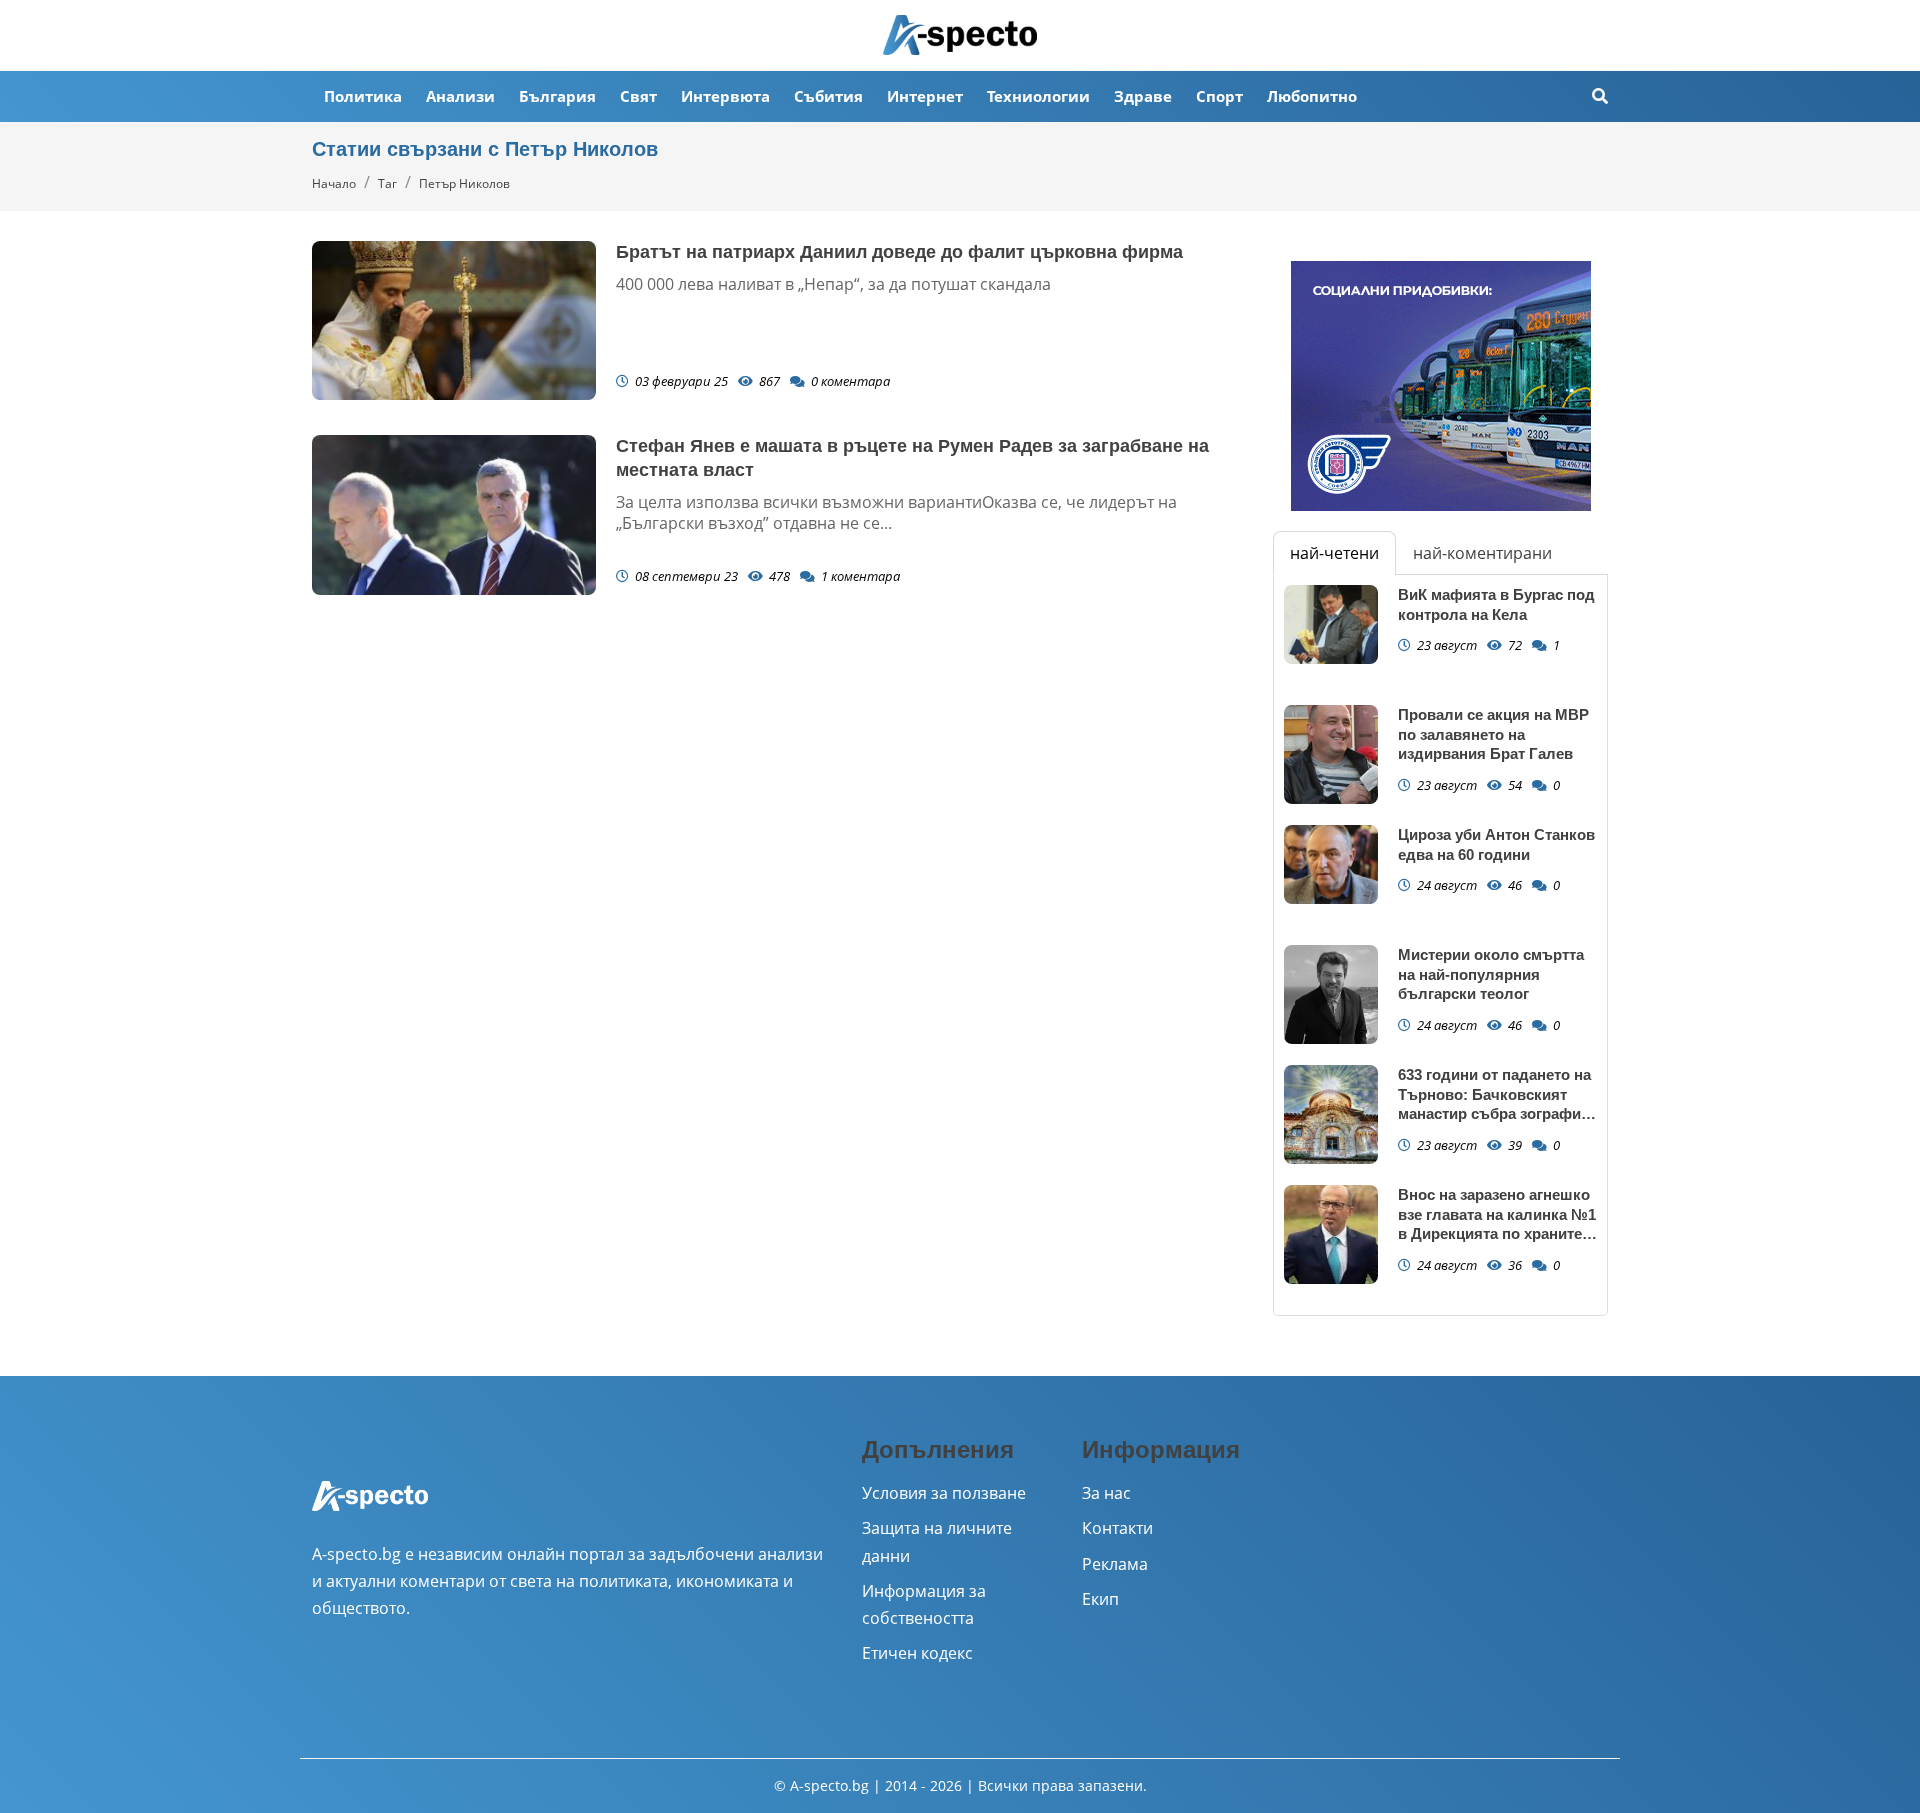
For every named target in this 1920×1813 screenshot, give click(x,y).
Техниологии (1038, 96)
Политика (363, 96)
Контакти (1117, 1528)
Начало (334, 183)
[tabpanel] (1440, 945)
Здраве (1143, 96)
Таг (387, 183)
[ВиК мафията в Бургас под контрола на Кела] (1331, 624)
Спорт (1219, 96)
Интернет (925, 96)
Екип (1100, 1599)
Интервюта (725, 96)
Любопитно (1312, 96)
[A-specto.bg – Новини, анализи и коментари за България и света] (370, 1509)
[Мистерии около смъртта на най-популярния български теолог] (1331, 994)
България (557, 96)
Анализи (460, 96)
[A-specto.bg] (960, 35)
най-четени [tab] (1334, 553)
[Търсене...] (1600, 96)
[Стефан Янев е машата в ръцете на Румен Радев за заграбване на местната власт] (454, 515)
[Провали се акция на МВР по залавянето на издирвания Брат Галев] (1331, 754)
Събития (828, 96)
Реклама (1115, 1564)
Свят (638, 96)
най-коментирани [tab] (1482, 553)
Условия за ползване (944, 1493)
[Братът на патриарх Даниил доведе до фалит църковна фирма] (454, 321)
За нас (1106, 1493)
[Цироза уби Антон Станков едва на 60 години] (1331, 864)
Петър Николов (464, 183)
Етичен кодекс (917, 1653)
